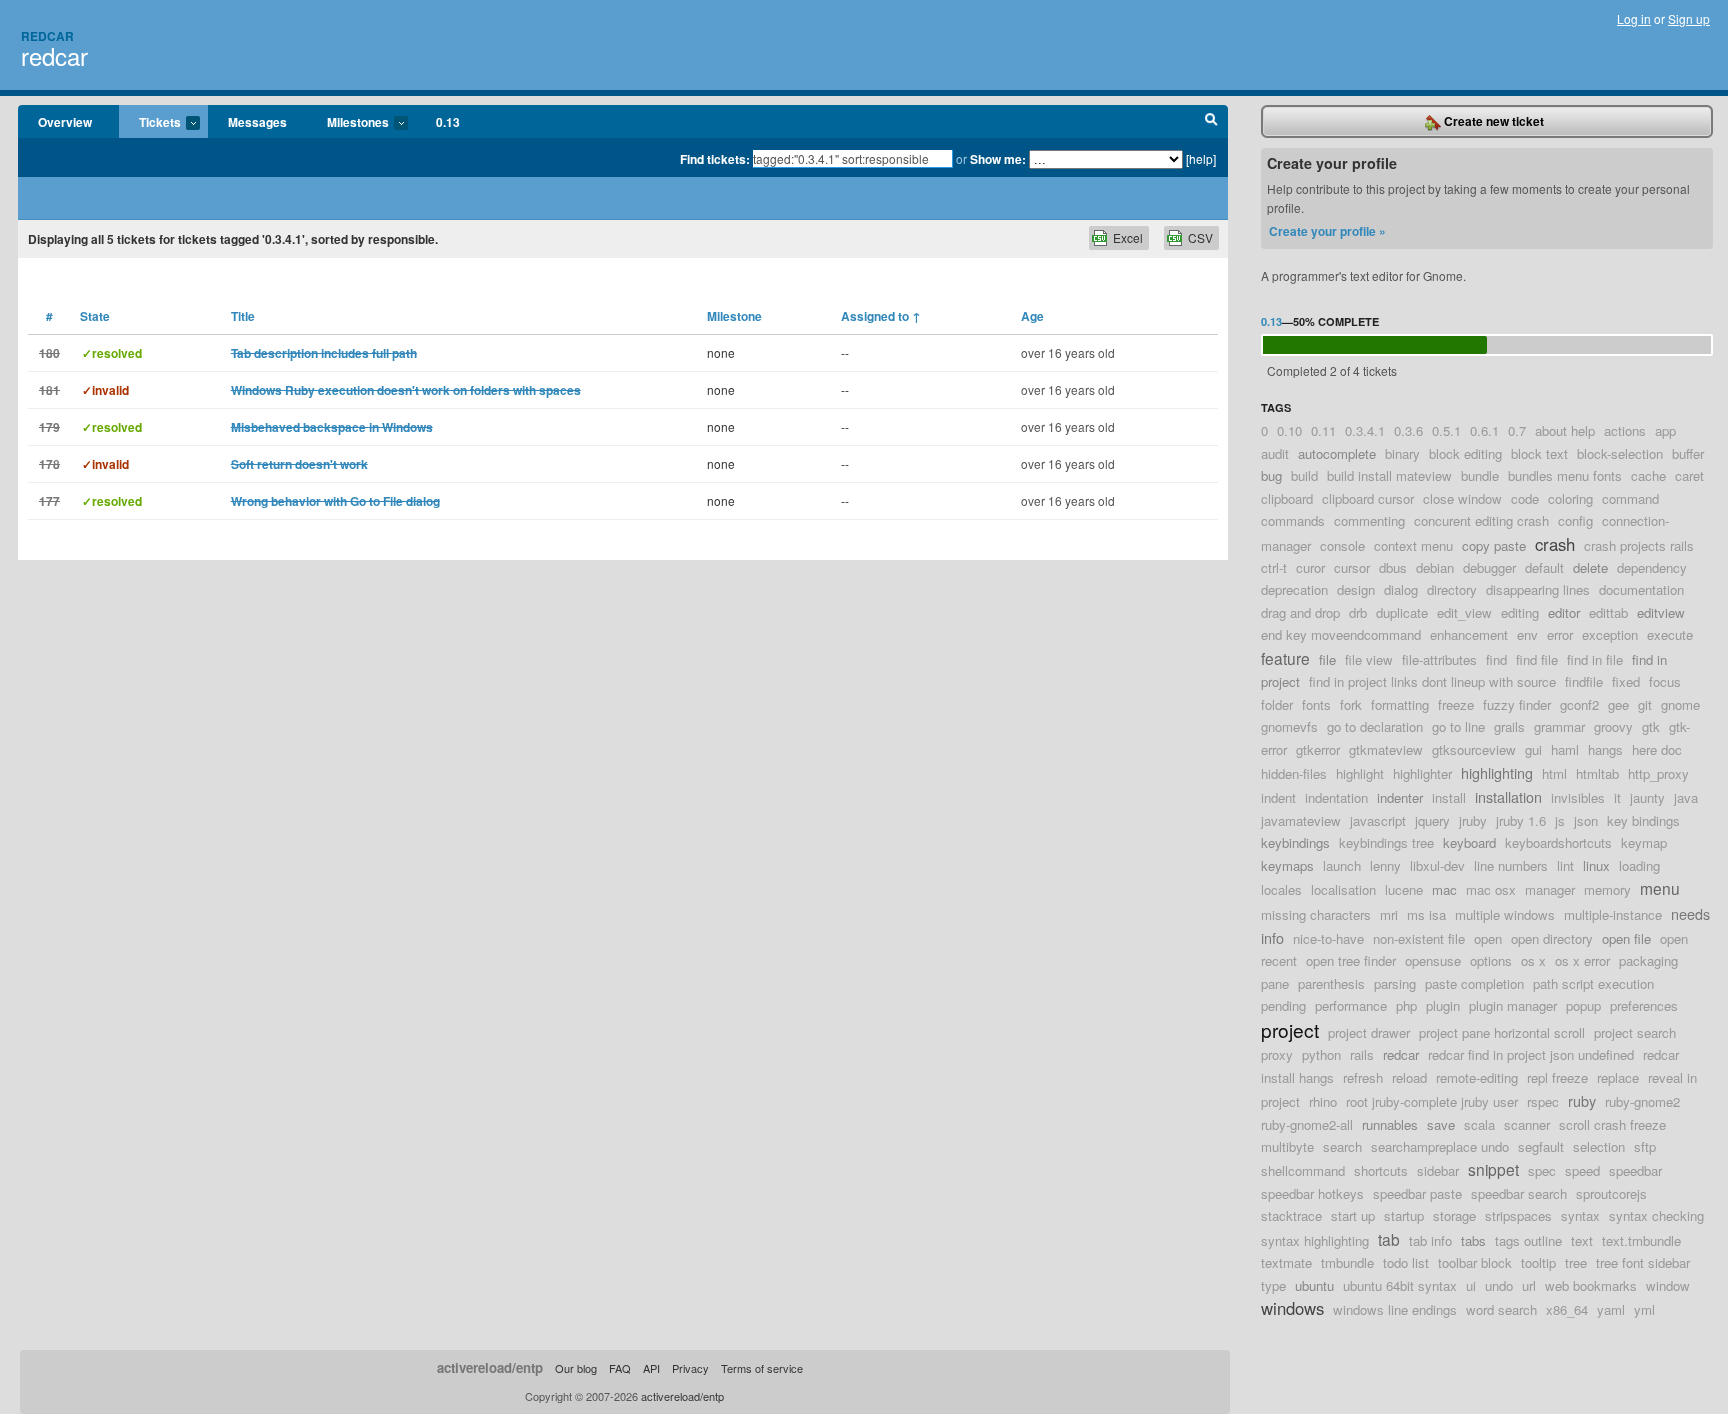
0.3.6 (1408, 430)
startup (1404, 1215)
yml (1644, 1309)
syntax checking (1656, 1215)
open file (1626, 938)
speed (1582, 1170)
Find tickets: (715, 159)
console (1342, 545)
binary (1402, 453)
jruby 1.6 (1521, 820)
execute (1670, 634)
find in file (1595, 659)
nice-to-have (1328, 938)
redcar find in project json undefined (1531, 1054)
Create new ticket (1492, 121)
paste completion (1474, 983)
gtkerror (1318, 749)
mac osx (1491, 889)
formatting (1400, 704)
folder (1277, 704)
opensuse (1433, 960)
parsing (1395, 983)
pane (1275, 983)
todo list (1406, 1262)
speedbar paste (1417, 1193)
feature (1285, 658)
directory (1452, 589)
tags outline (1528, 1240)
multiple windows (1505, 914)
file (1327, 659)
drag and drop (1300, 612)
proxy (1277, 1054)
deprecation (1294, 589)
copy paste (1494, 545)
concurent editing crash (1481, 520)
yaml (1611, 1309)
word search (1501, 1309)
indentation (1336, 797)
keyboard (1469, 842)
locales (1281, 889)
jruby (1473, 820)
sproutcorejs (1611, 1193)
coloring (1570, 498)
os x (1533, 960)
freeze (1456, 704)
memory (1607, 889)
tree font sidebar (1643, 1262)
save (1441, 1124)
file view (1369, 659)
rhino (1323, 1101)
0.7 (1517, 430)
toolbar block (1475, 1262)
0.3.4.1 (1365, 430)
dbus (1393, 567)
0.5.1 (1446, 430)
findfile (1584, 681)
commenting (1369, 520)
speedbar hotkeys (1312, 1193)
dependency (1652, 567)
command (1630, 498)
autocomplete (1337, 453)
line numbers (1511, 865)
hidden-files (1294, 773)
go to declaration (1375, 726)
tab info (1430, 1240)
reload (1409, 1077)
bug (1271, 475)
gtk (1651, 726)
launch (1342, 865)
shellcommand (1303, 1170)
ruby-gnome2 (1642, 1101)
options (1491, 960)
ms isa (1426, 914)
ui (1471, 1285)
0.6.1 (1484, 430)
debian (1435, 567)
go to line (1458, 726)
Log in (1634, 18)
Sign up (1689, 18)
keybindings (1295, 842)
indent (1278, 797)
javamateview (1301, 820)
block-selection (1620, 453)
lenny (1385, 865)
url (1529, 1285)
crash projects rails (1639, 545)
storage (1454, 1215)
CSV (1200, 237)
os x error (1582, 960)
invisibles (1578, 797)
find (1496, 659)
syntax (1580, 1215)
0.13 (448, 122)
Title (243, 316)
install (1449, 797)
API (651, 1368)
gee (1618, 704)
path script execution (1593, 983)
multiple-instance (1613, 914)
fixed (1626, 681)
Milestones (348, 123)
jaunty (1647, 797)
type (1273, 1285)
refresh (1363, 1077)
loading (1639, 865)
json (1586, 820)
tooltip (1538, 1262)
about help (1565, 430)
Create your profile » (1327, 231)
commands (1293, 520)
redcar (54, 55)
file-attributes (1439, 659)
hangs (1605, 749)
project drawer (1369, 1032)
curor (1310, 567)
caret (1689, 475)
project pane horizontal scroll (1502, 1032)
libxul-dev (1437, 865)
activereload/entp (490, 1367)
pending (1283, 1005)
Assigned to (881, 316)
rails (1362, 1054)
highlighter (1422, 773)
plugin (1443, 1005)
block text (1539, 453)
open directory (1552, 938)
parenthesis (1331, 983)
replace (1618, 1077)
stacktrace (1291, 1215)
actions (1625, 430)
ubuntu (1314, 1285)
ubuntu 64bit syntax (1400, 1285)
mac (1444, 889)
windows (1292, 1308)
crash (1555, 544)
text (1582, 1240)
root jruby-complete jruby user (1432, 1101)
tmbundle (1347, 1262)
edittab (1608, 612)
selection (1599, 1146)
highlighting (1497, 772)
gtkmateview (1386, 749)
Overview (65, 122)
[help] (1201, 158)
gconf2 (1579, 704)
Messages (257, 122)
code (1525, 498)
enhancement (1469, 634)
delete (1590, 567)
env (1527, 634)
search (1342, 1146)
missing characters (1316, 914)
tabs (1473, 1240)
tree (1576, 1262)
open (1488, 938)
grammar (1559, 726)
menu (1660, 888)
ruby (1582, 1100)
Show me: (998, 159)
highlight (1360, 773)
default (1544, 567)
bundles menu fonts (1565, 475)
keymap (1644, 842)
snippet (1493, 1169)
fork (1351, 704)
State (95, 316)
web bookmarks (1591, 1285)
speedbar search (1519, 1193)
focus (1665, 681)
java (1686, 797)
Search (1211, 122)
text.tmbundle (1641, 1240)
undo (1499, 1285)
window (1668, 1285)
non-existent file (1419, 938)
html (1554, 773)
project (1290, 1029)
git (1645, 704)
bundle (1480, 475)
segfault (1541, 1146)
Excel (1128, 237)
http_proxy (1658, 773)
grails (1509, 726)
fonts (1316, 704)
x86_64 (1567, 1309)
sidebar (1438, 1170)
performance (1351, 1005)
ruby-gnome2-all (1307, 1124)
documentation (1641, 589)
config (1575, 520)
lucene (1404, 889)
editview (1661, 612)
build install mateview (1389, 475)
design (1356, 589)
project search (1635, 1032)
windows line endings (1395, 1309)
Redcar (47, 36)
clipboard (1287, 498)
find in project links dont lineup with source (1432, 681)
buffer (1688, 453)
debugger (1489, 567)
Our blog (576, 1368)
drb (1358, 612)
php (1406, 1005)
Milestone (734, 316)
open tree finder (1351, 960)
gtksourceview (1474, 749)
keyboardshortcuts (1558, 842)
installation (1508, 796)
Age (1032, 316)
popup (1583, 1005)
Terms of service (762, 1368)
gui (1533, 749)
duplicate (1402, 612)
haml (1565, 749)
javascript (1378, 820)
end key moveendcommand (1341, 634)
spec (1542, 1170)
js (1560, 820)
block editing (1465, 453)
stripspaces (1518, 1215)
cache (1648, 475)
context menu (1413, 545)
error (1560, 634)
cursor (1352, 567)
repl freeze (1557, 1077)
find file (1537, 659)
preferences (1644, 1005)
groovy (1613, 726)
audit (1275, 453)
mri (1389, 914)
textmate (1286, 1262)
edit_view (1464, 612)
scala (1479, 1124)
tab (1389, 1239)
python (1321, 1054)
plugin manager (1513, 1005)
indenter (1400, 797)
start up (1353, 1215)
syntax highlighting (1315, 1240)
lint (1565, 865)
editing (1520, 612)
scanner (1527, 1124)
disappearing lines (1538, 589)
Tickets (150, 123)
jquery (1432, 820)
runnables (1390, 1124)
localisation (1343, 889)
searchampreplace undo (1440, 1146)
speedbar (1635, 1170)
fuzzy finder (1517, 704)
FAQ (620, 1368)
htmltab (1597, 773)
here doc (1657, 749)
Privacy (690, 1368)
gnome (1680, 704)
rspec (1543, 1101)
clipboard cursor (1368, 498)
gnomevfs (1289, 726)
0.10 (1289, 430)
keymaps (1287, 865)
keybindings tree (1386, 842)
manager (1550, 889)
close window (1462, 498)
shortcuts (1381, 1170)
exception (1610, 634)
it (1617, 797)
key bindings (1643, 820)
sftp (1645, 1146)
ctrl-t (1274, 567)
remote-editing (1477, 1077)
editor (1564, 612)
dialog (1401, 589)
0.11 (1323, 430)
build (1304, 475)
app (1665, 430)
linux (1596, 865)
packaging (1648, 960)
